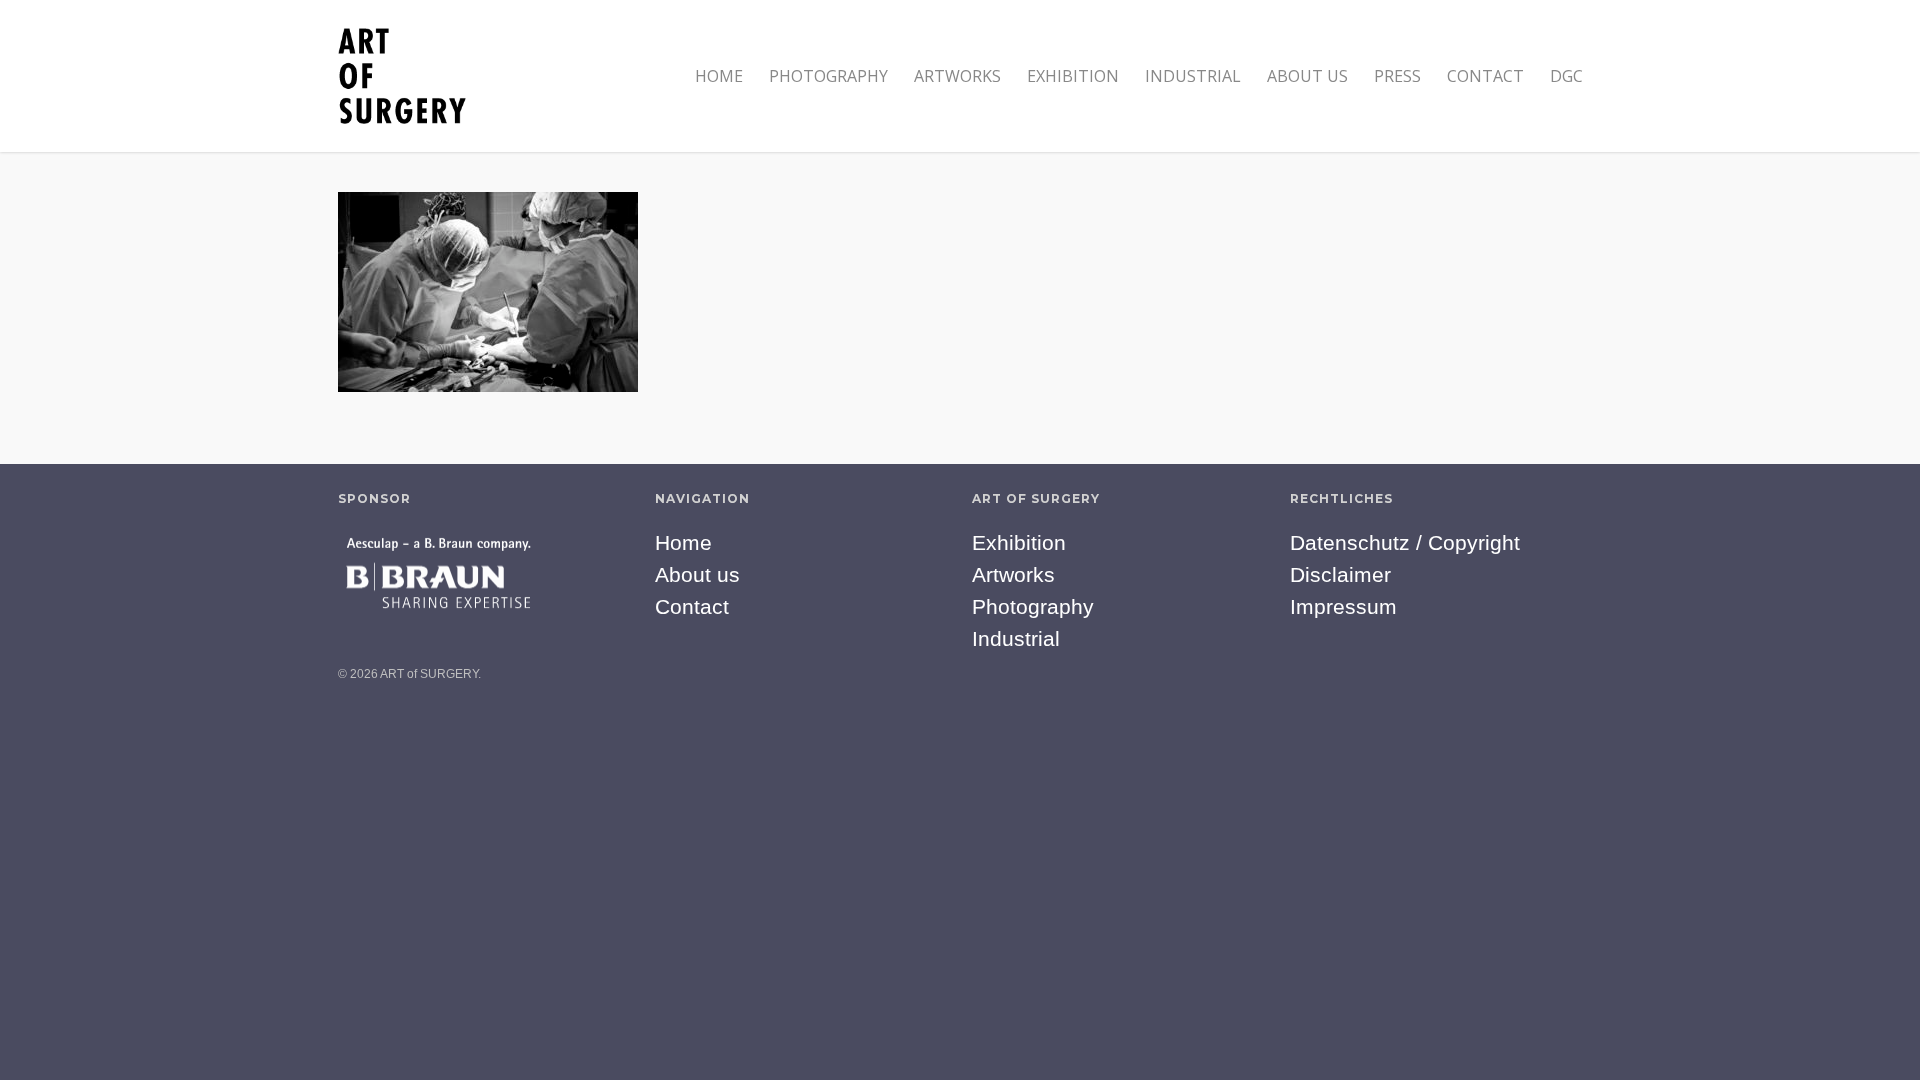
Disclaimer (1340, 574)
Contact (1485, 76)
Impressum (1343, 606)
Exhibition (1073, 76)
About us (1307, 76)
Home (719, 76)
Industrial (1193, 76)
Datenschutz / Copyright (1405, 542)
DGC (1566, 76)
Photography (828, 76)
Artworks (957, 76)
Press (1397, 76)
